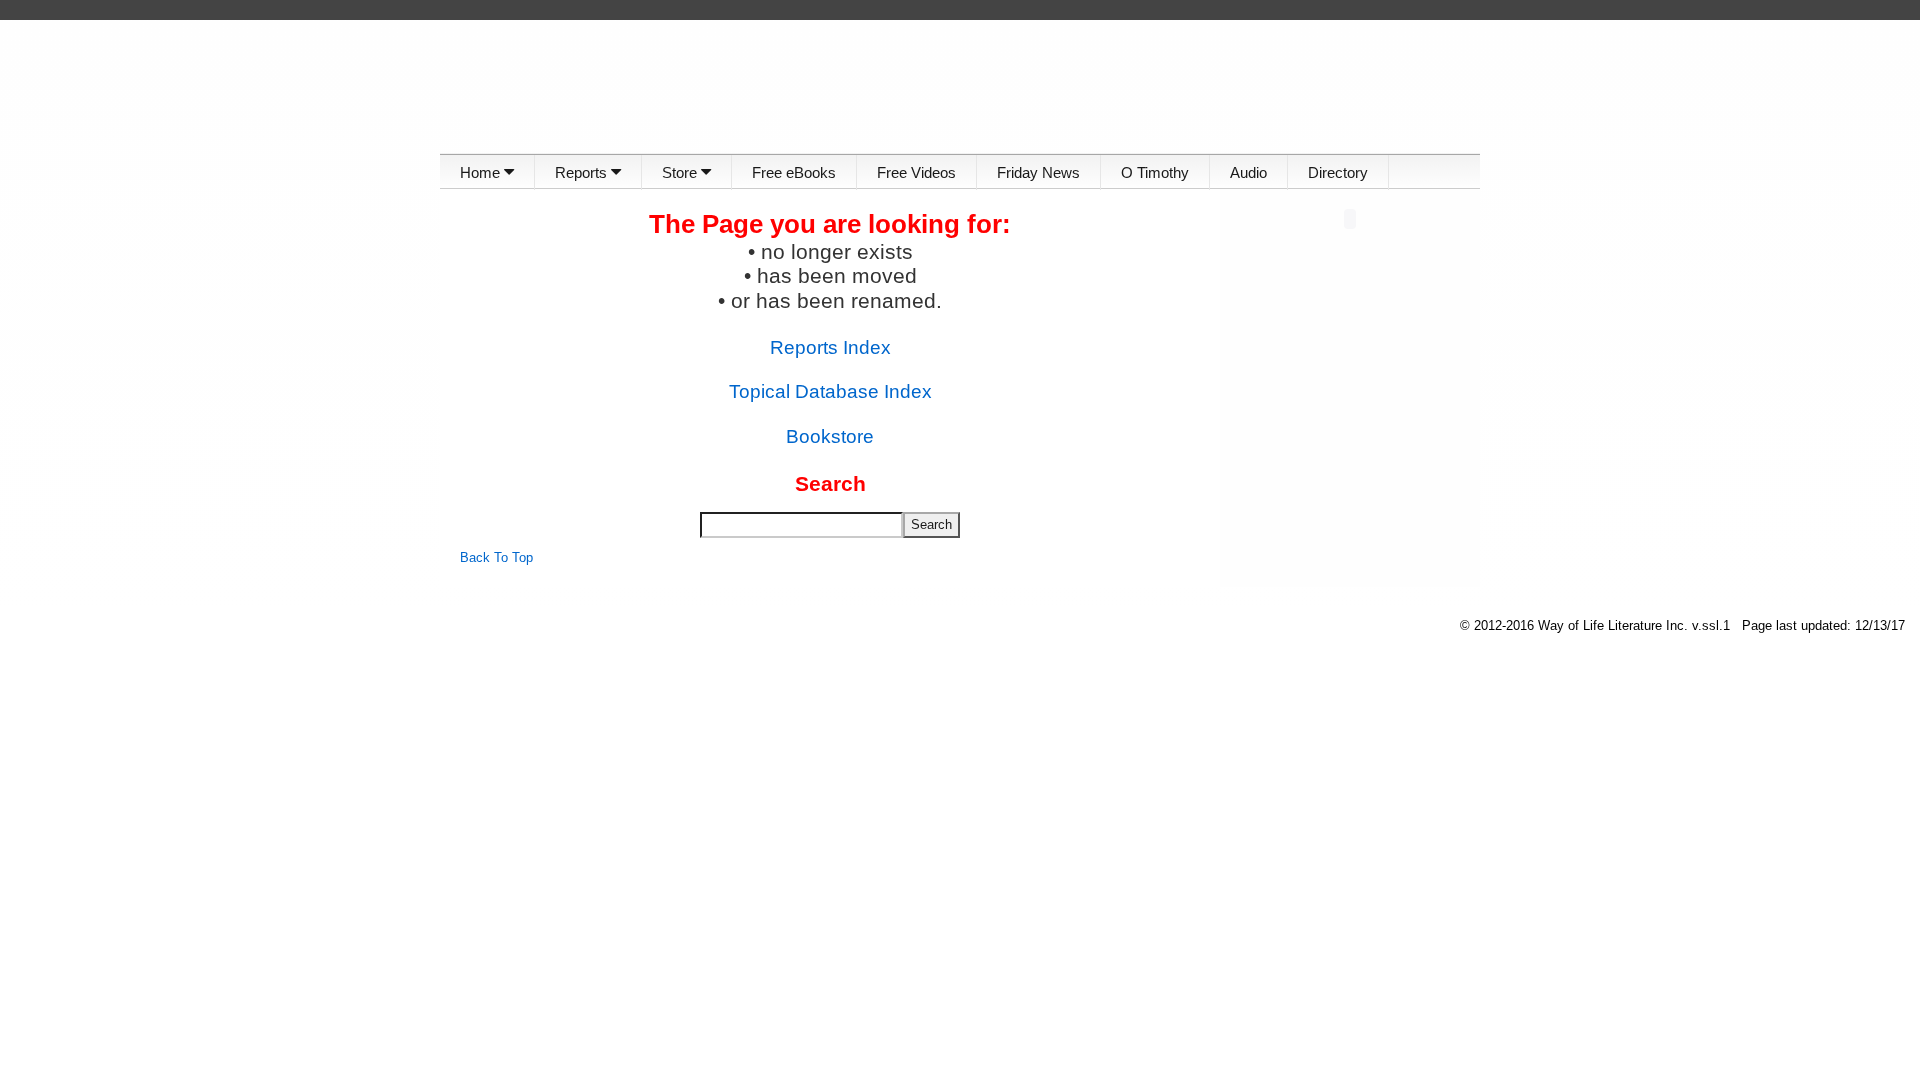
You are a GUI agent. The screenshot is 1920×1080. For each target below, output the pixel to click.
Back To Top (496, 557)
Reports (583, 172)
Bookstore (830, 436)
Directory (1338, 172)
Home (482, 172)
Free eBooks (794, 172)
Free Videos (916, 172)
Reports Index (830, 347)
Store (681, 172)
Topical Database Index (830, 391)
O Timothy (1155, 172)
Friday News (1038, 172)
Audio (1248, 172)
